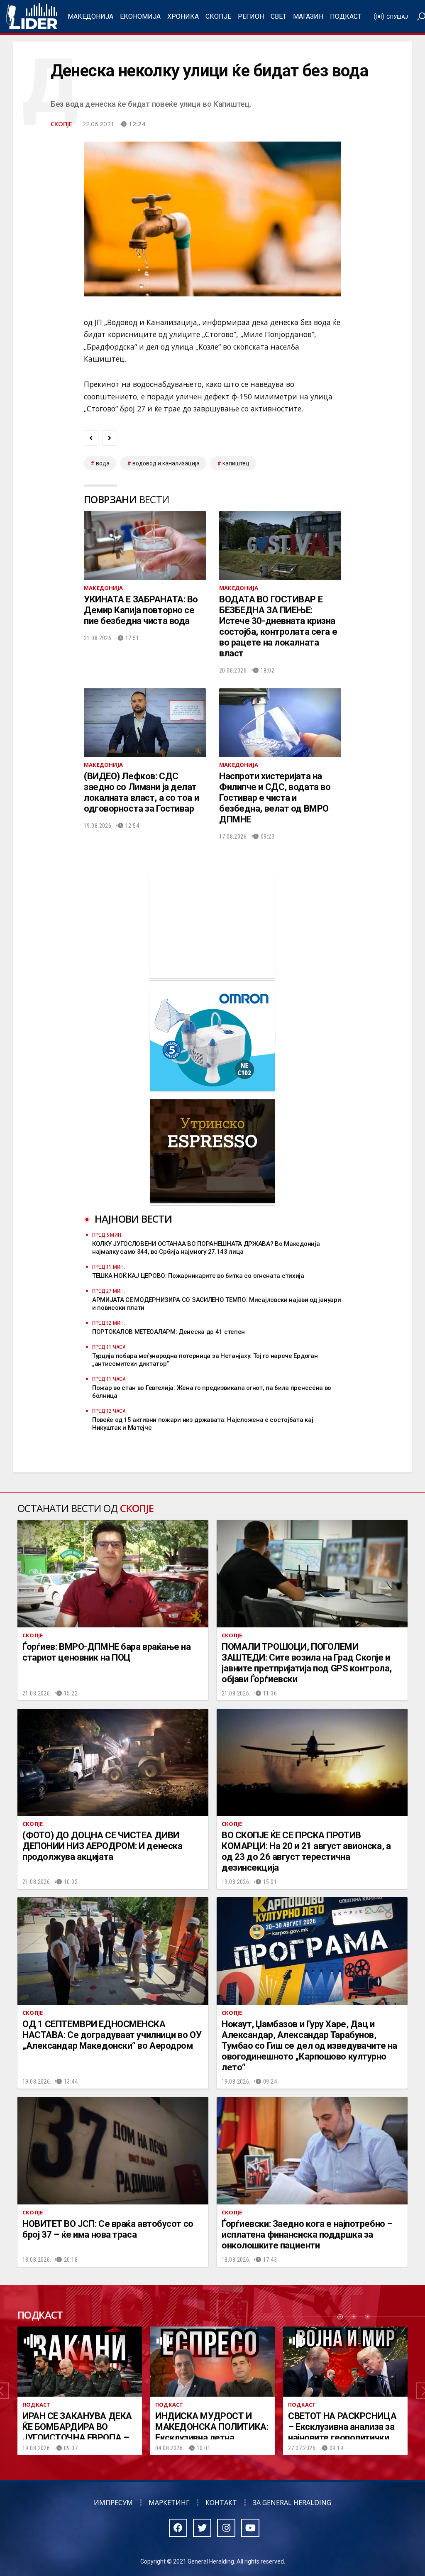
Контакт (221, 2503)
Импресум (113, 2503)
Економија (140, 16)
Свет (278, 16)
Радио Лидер (32, 17)
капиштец (236, 463)
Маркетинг (169, 2503)
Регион (251, 16)
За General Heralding (292, 2503)
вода (103, 463)
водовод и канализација (166, 463)
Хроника (183, 16)
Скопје (218, 16)
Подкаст (346, 16)
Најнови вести (133, 1219)
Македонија (90, 16)
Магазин (308, 16)
